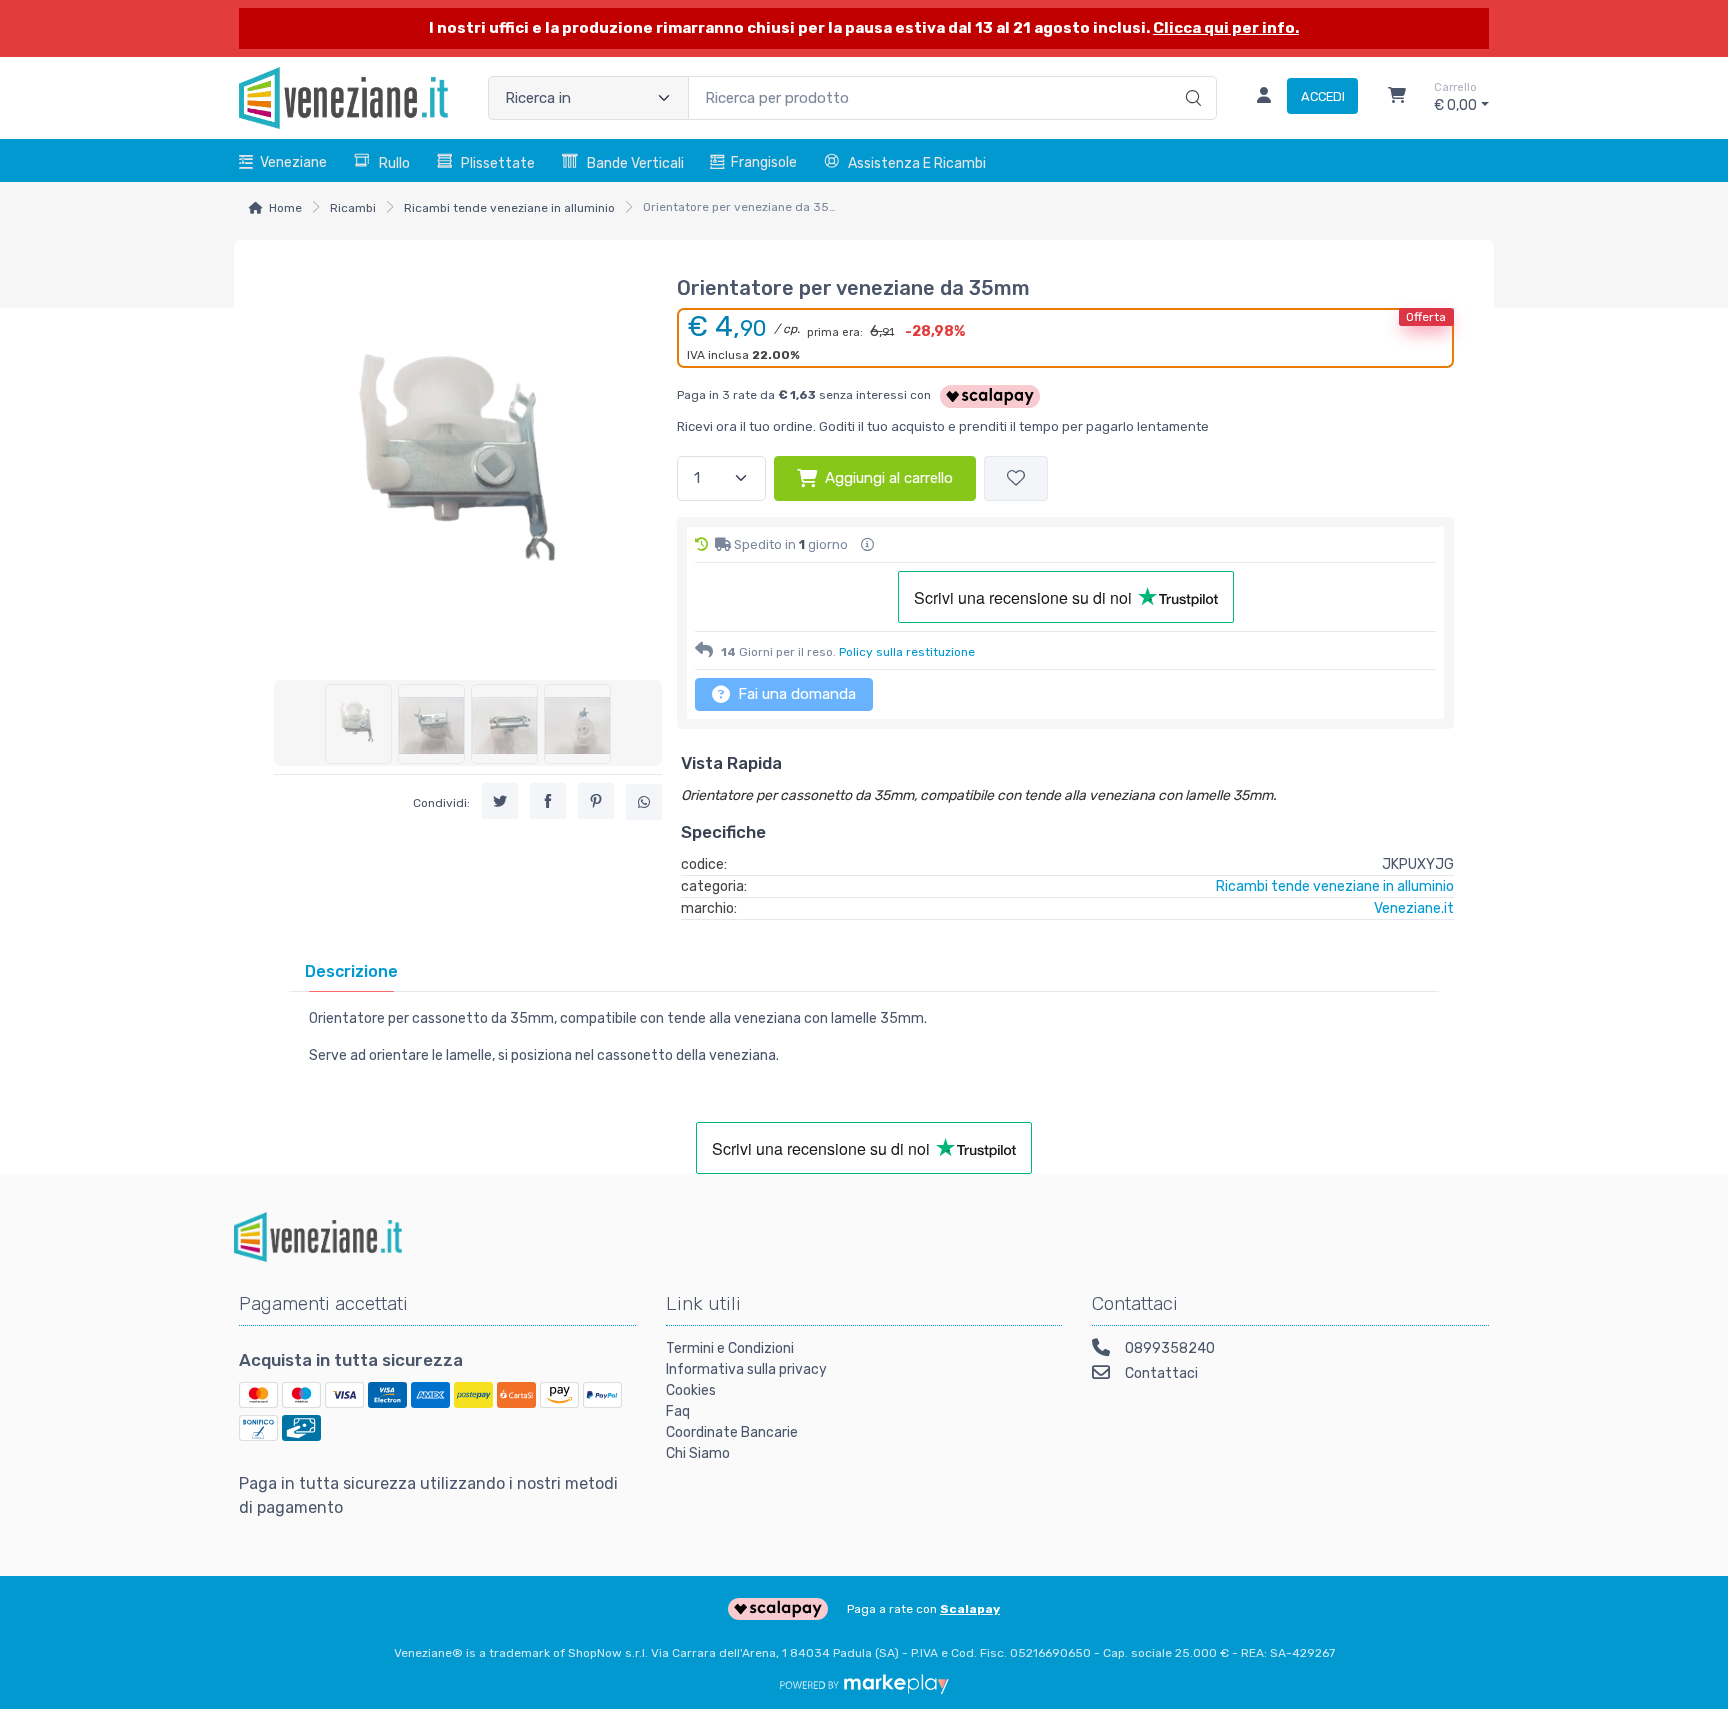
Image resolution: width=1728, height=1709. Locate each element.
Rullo (394, 163)
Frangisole (764, 162)
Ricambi (353, 208)
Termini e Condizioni (730, 1348)
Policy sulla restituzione (907, 652)
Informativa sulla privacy (746, 1369)
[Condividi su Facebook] (548, 802)
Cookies (691, 1390)
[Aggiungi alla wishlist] (1016, 478)
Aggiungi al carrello (889, 478)
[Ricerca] (1190, 77)
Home (285, 208)
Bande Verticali (635, 163)
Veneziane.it (1414, 908)
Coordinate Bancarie (732, 1432)
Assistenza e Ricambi (917, 163)
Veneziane (293, 162)
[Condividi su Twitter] (500, 802)
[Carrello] (1397, 98)
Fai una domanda (795, 694)
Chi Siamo (698, 1453)
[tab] (351, 971)
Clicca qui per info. (1226, 28)
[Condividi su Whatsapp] (644, 803)
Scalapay (970, 1609)
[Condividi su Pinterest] (596, 802)
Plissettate (498, 163)
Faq (678, 1411)
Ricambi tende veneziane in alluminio (509, 208)
